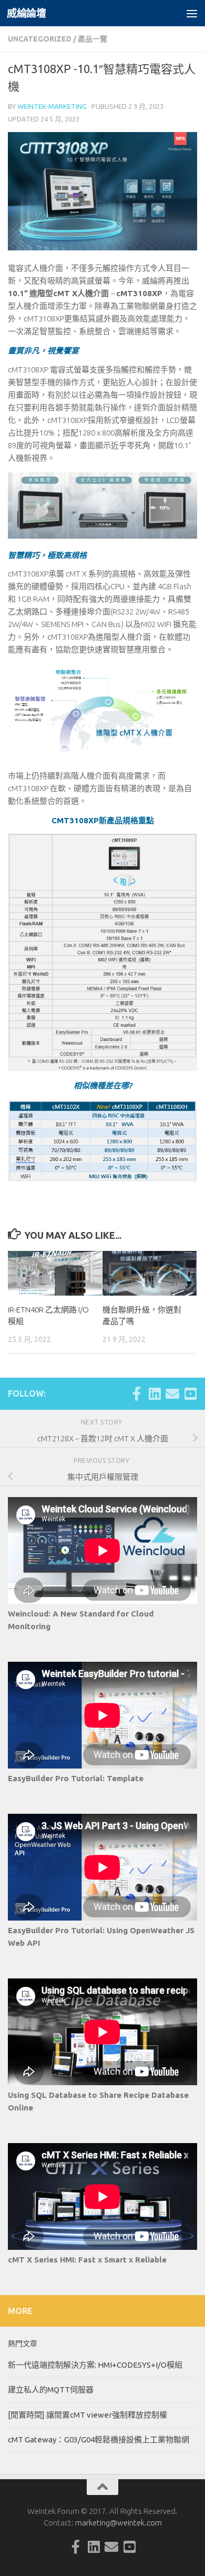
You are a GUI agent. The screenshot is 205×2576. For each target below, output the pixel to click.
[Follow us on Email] (172, 1393)
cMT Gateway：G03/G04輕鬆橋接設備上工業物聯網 (99, 2439)
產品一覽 (93, 39)
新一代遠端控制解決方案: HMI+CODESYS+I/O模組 (95, 2365)
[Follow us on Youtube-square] (190, 1393)
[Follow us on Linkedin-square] (155, 1393)
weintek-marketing (52, 106)
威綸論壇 (26, 13)
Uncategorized (40, 39)
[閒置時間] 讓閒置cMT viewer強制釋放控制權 (88, 2415)
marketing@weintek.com (119, 2523)
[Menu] (192, 13)
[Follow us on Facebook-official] (137, 1393)
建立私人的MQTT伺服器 (51, 2390)
